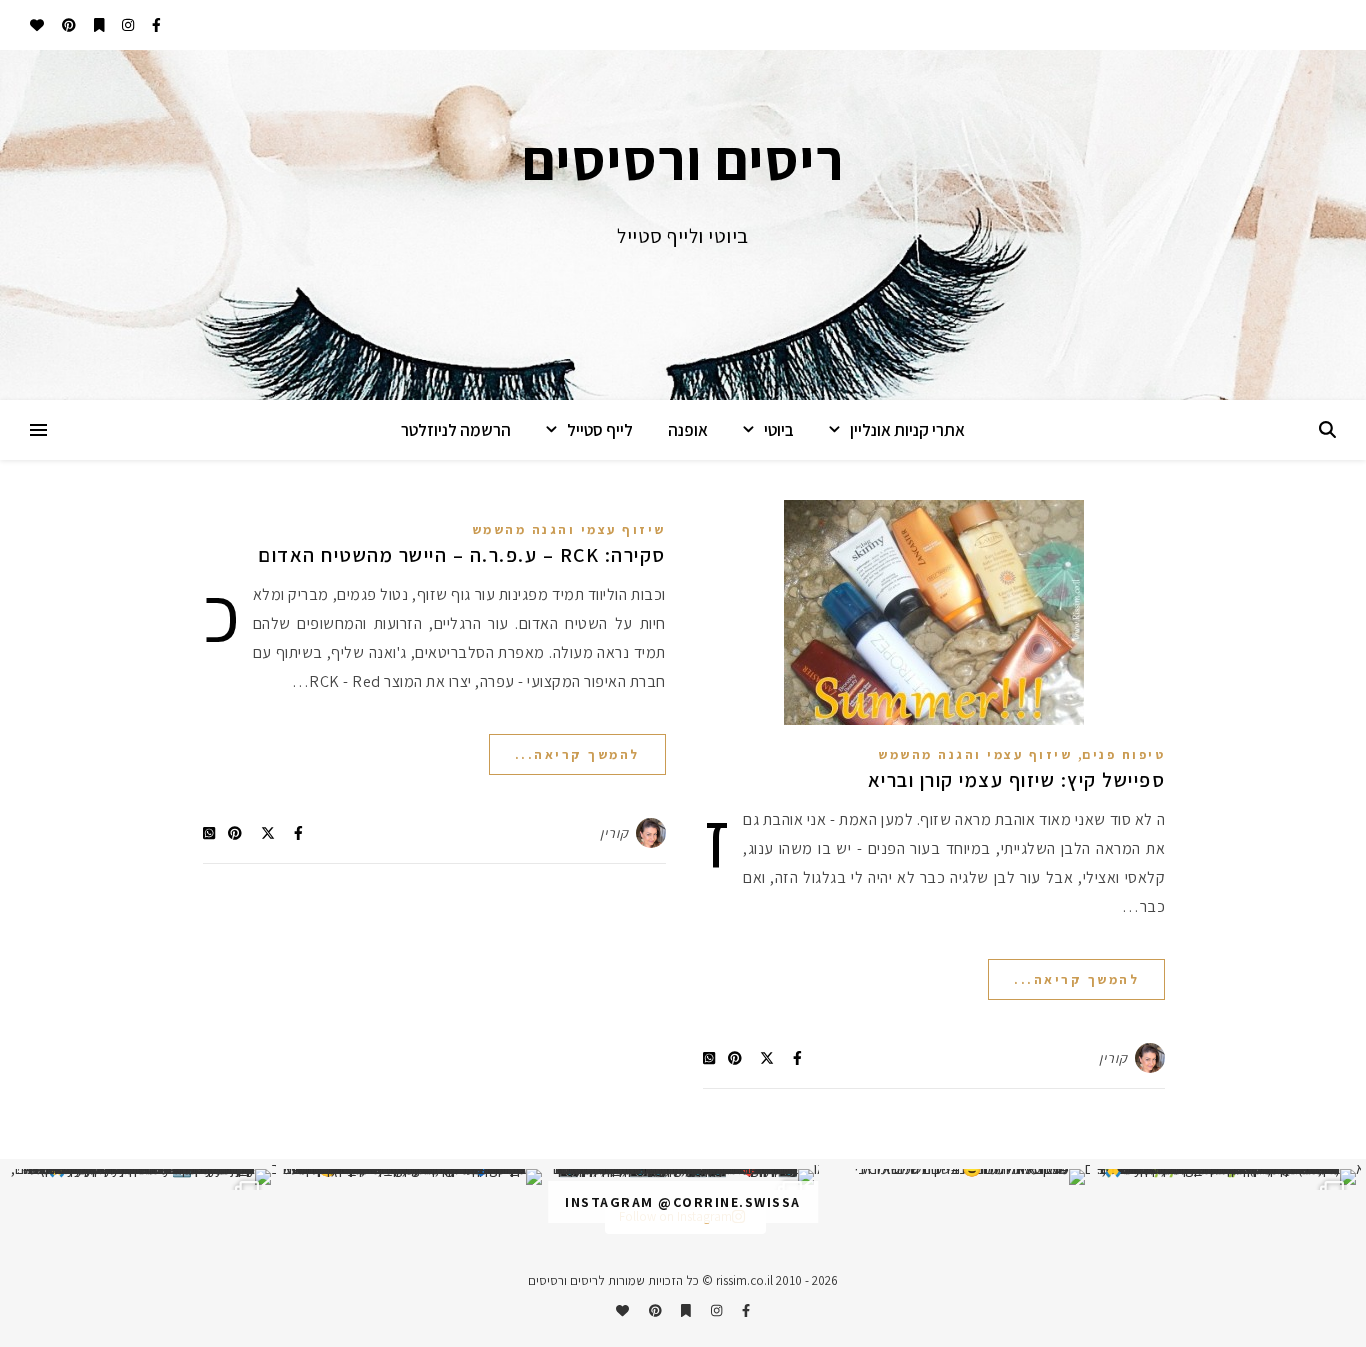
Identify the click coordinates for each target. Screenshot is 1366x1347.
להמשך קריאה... (1076, 979)
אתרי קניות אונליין (907, 430)
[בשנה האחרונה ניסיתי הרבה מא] (1225, 1177)
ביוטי (779, 430)
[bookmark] (98, 25)
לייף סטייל (600, 430)
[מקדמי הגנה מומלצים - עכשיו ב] (140, 1177)
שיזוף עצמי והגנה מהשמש (975, 754)
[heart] (37, 25)
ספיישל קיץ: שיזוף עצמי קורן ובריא (1017, 780)
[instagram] (126, 25)
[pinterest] (67, 25)
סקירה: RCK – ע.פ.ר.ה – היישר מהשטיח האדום (462, 555)
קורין (1113, 1058)
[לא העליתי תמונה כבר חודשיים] (954, 1177)
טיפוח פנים (1123, 754)
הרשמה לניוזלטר (456, 430)
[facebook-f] (155, 25)
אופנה (688, 430)
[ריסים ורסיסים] (683, 225)
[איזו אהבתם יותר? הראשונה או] (682, 1177)
